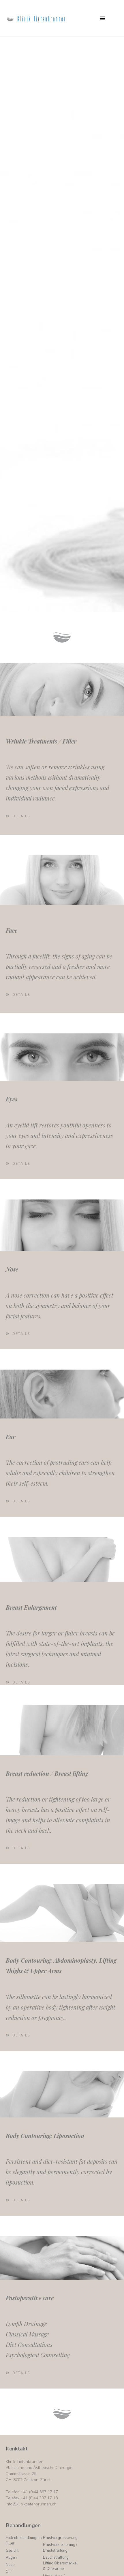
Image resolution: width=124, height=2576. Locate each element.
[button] (102, 18)
